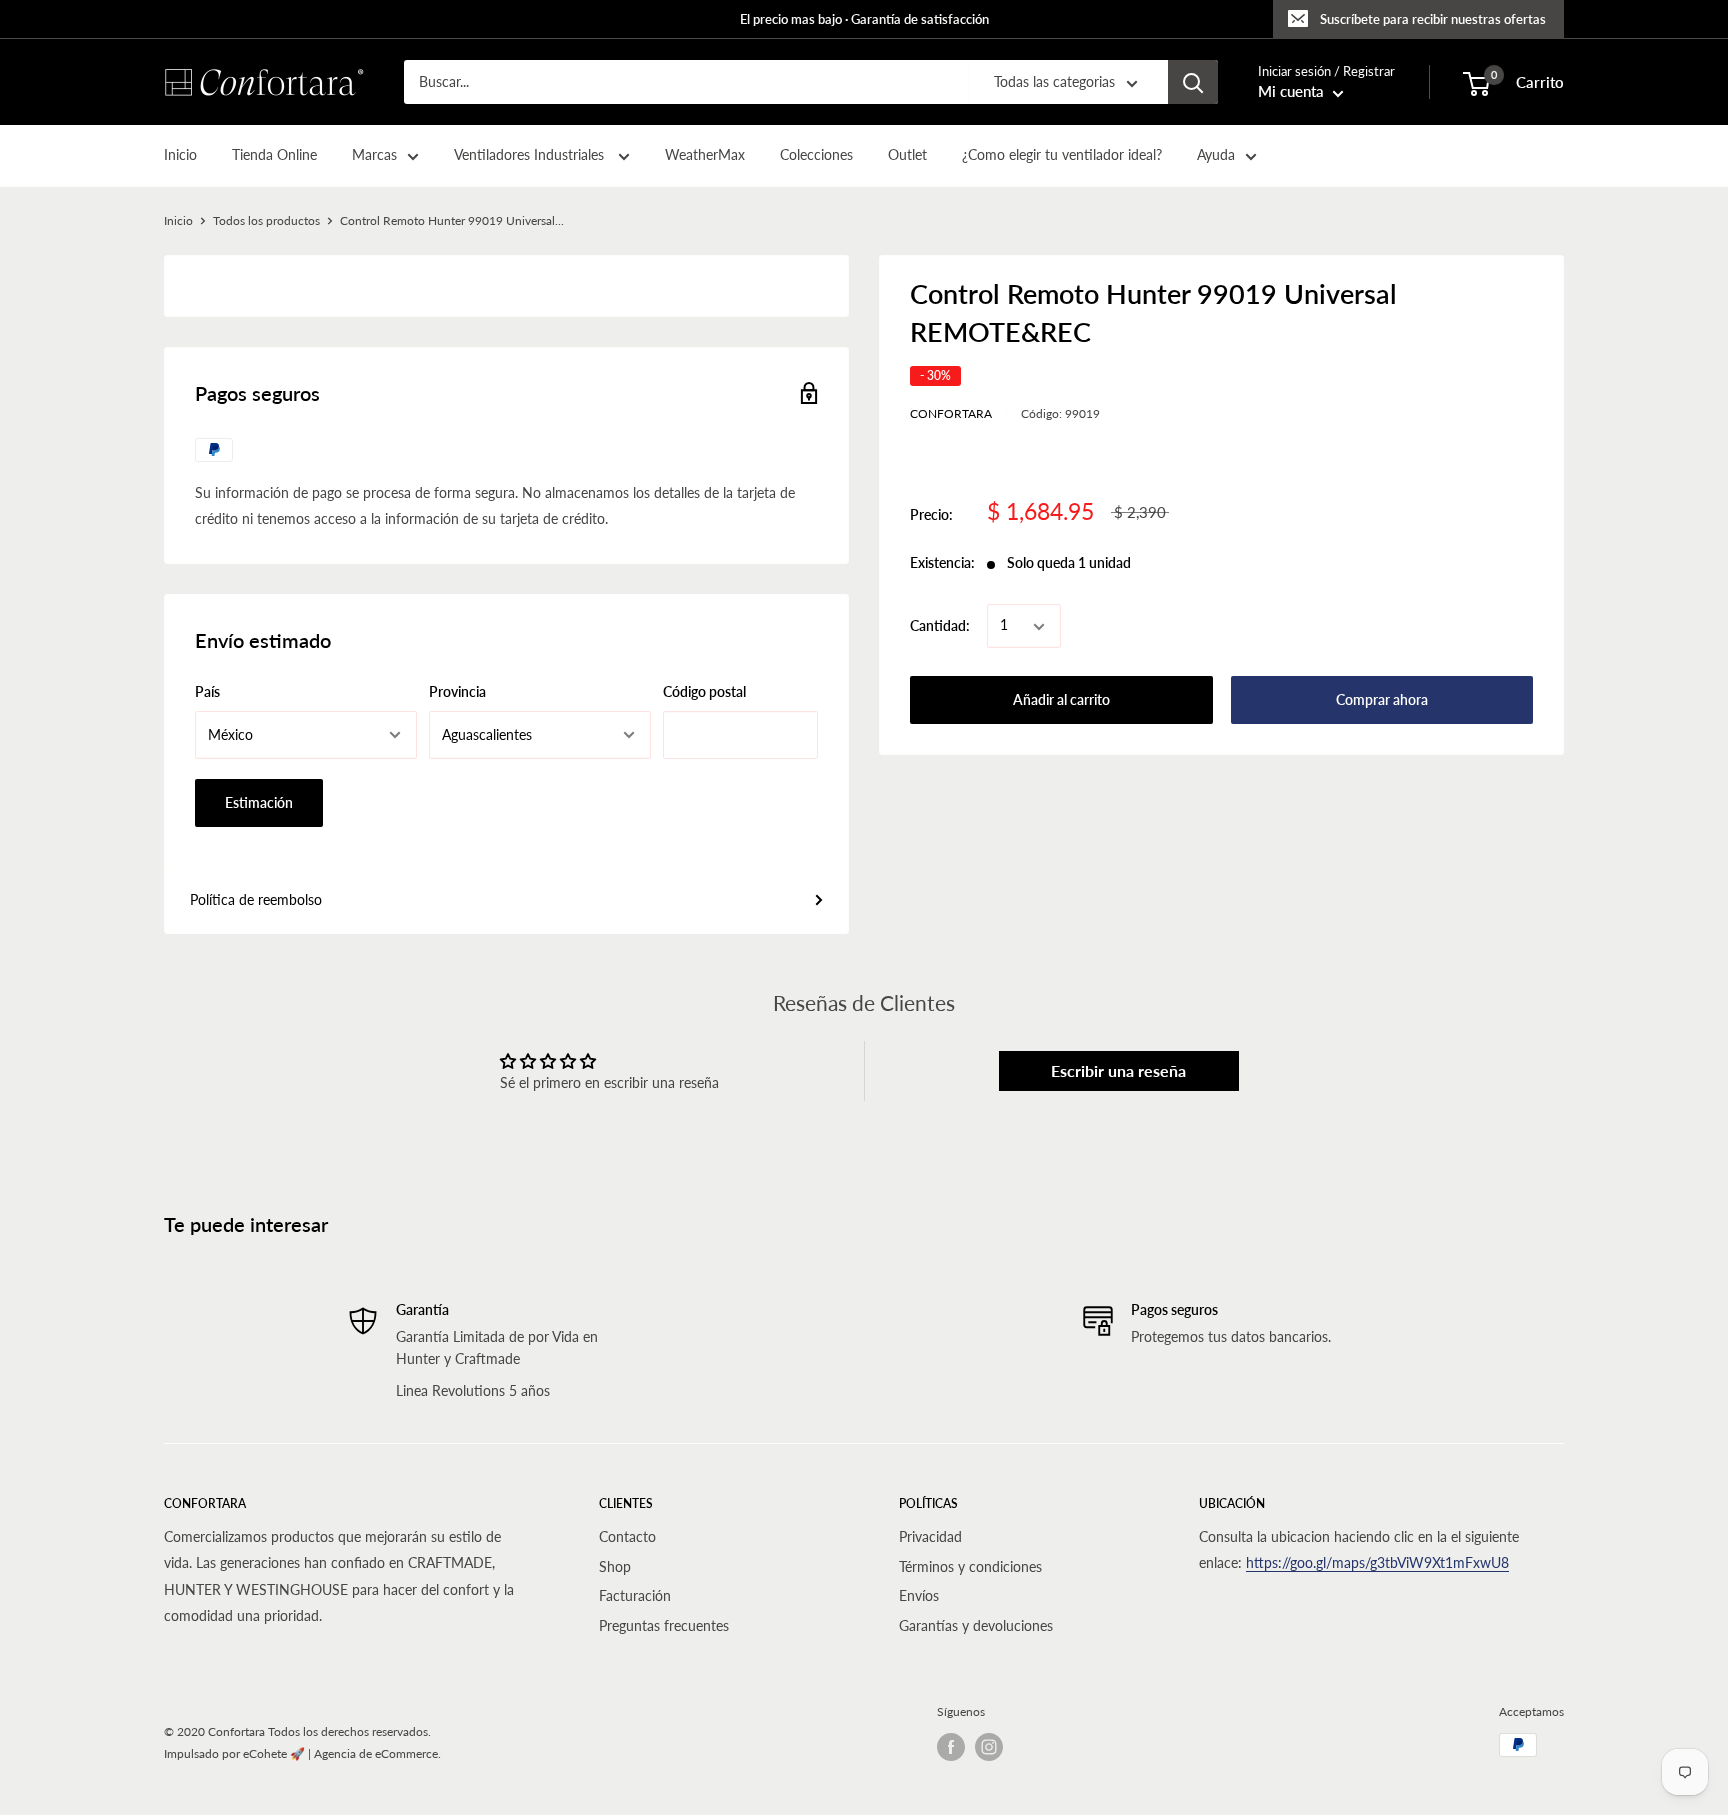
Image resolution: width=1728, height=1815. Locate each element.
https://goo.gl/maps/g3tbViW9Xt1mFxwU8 (1377, 1562)
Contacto (627, 1536)
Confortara (951, 413)
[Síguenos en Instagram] (989, 1747)
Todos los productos (266, 220)
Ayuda (1216, 155)
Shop (615, 1566)
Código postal (704, 691)
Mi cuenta (1293, 92)
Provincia (457, 691)
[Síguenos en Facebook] (951, 1747)
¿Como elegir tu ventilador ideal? (1062, 155)
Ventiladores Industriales (531, 155)
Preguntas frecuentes (664, 1625)
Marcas (374, 155)
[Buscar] (1193, 82)
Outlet (907, 155)
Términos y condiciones (970, 1566)
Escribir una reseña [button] (1118, 1070)
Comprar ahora (1382, 700)
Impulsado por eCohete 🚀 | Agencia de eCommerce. (302, 1753)
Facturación (635, 1595)
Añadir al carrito (1061, 700)
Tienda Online (274, 155)
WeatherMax (705, 155)
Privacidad (930, 1536)
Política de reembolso (256, 899)
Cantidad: (940, 625)
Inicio (180, 155)
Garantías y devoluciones (976, 1625)
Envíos (919, 1595)
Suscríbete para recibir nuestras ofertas (1433, 19)
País (207, 691)
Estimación (259, 802)
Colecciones (816, 155)
